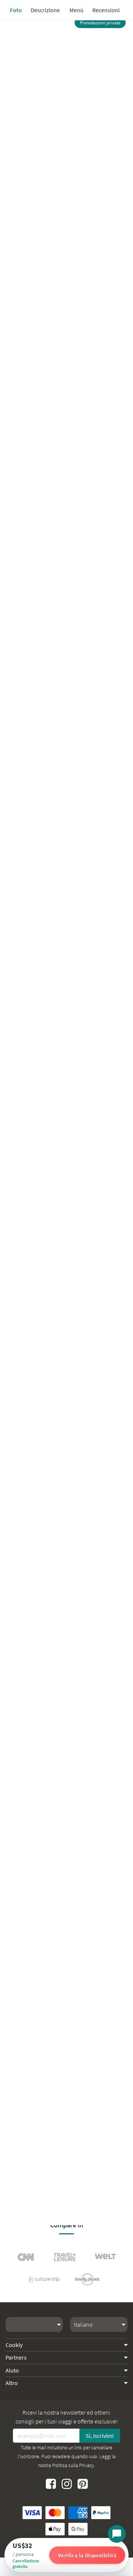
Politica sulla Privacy (73, 2465)
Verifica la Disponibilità (87, 2555)
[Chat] (117, 2534)
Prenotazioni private (100, 23)
